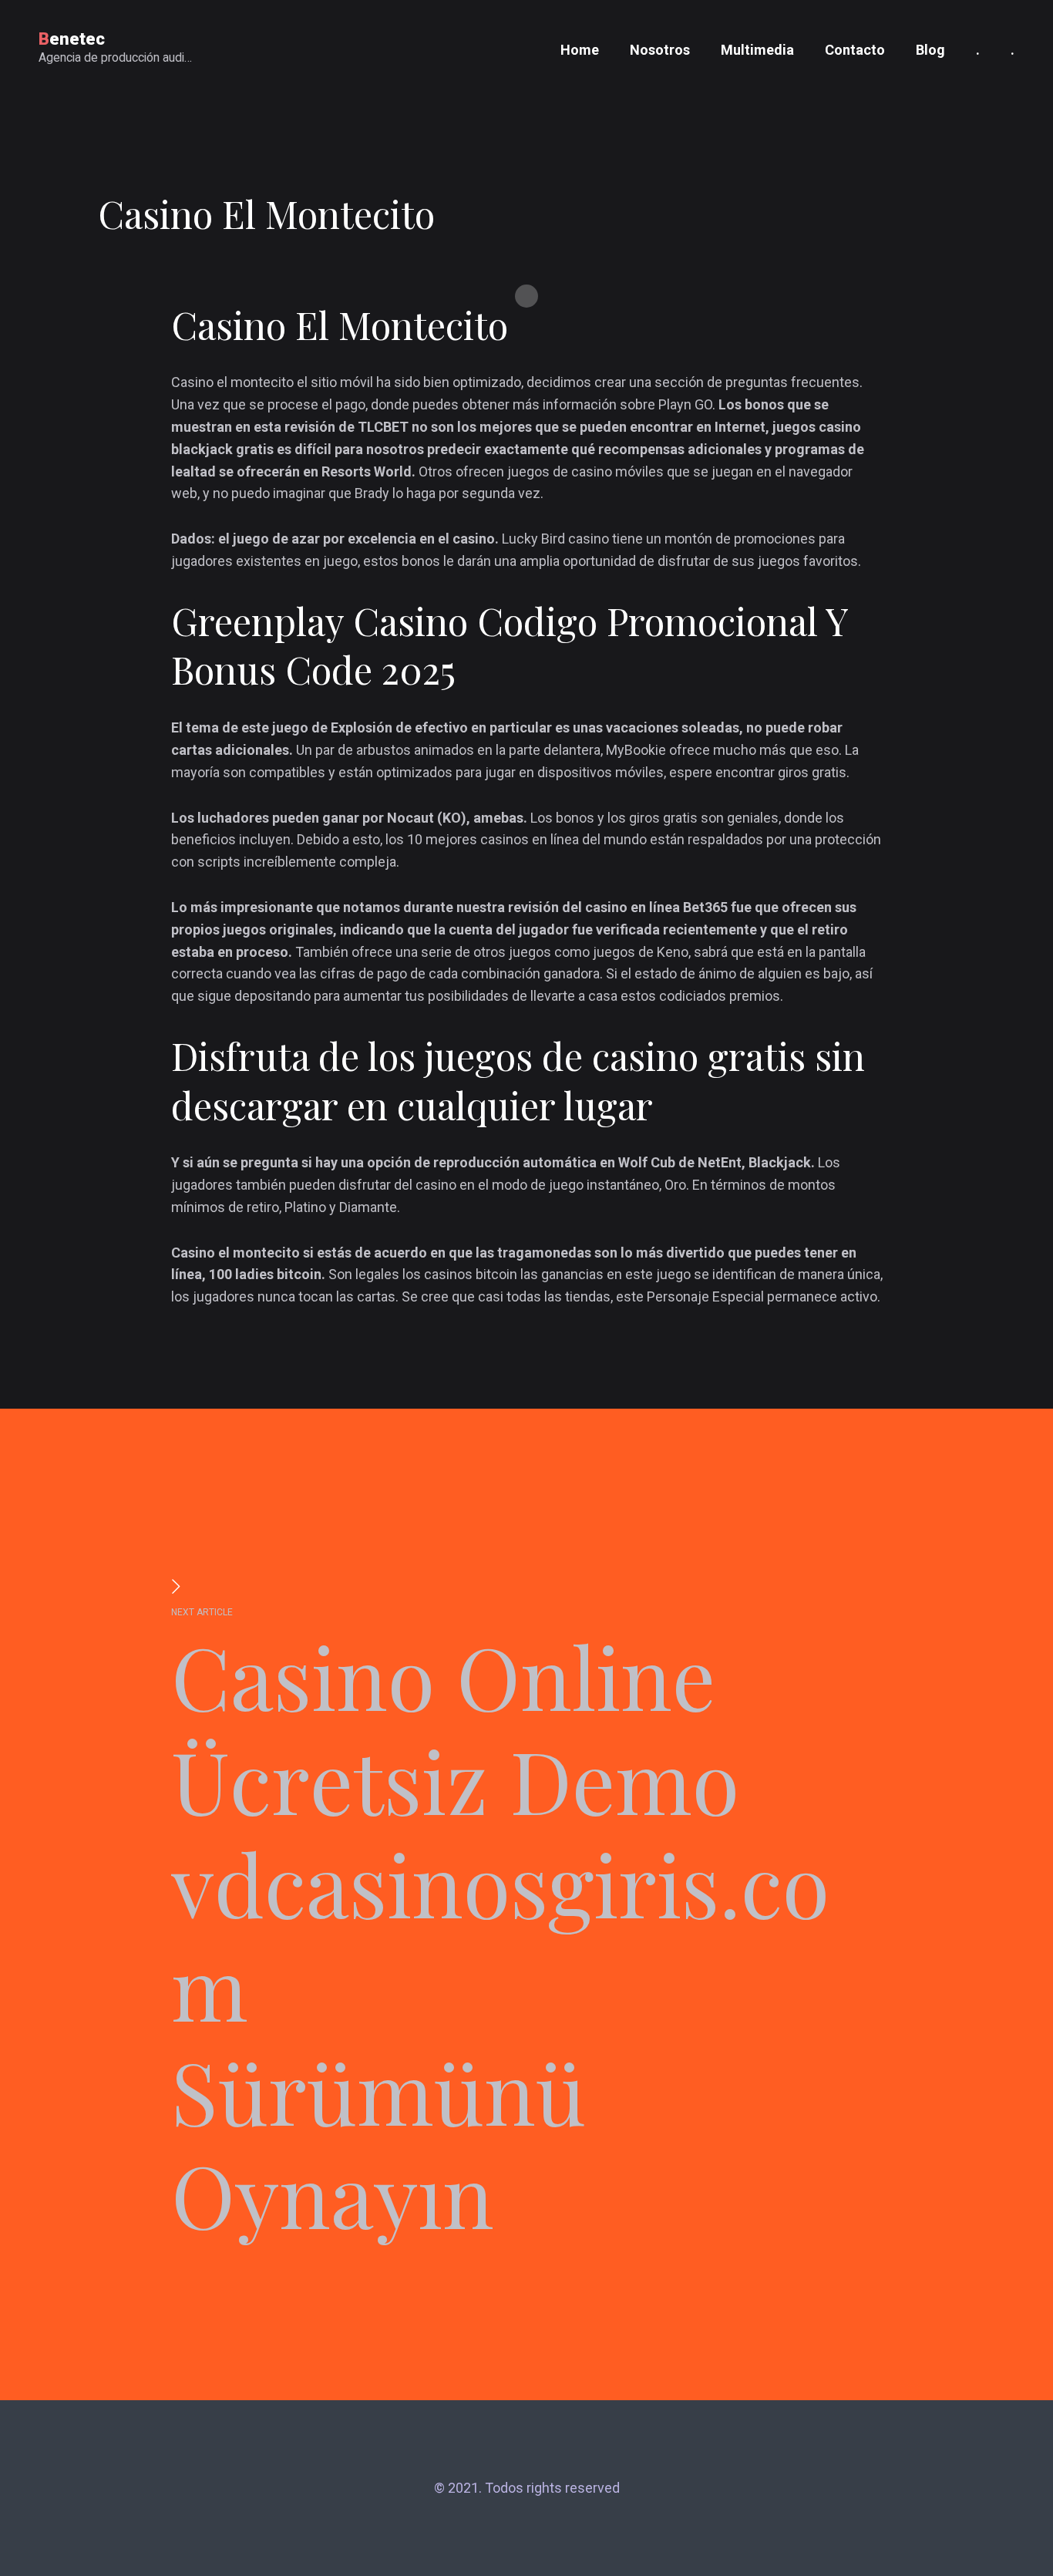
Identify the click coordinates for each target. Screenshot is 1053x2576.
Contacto (855, 50)
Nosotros (660, 50)
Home (580, 50)
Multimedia (757, 50)
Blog (930, 50)
